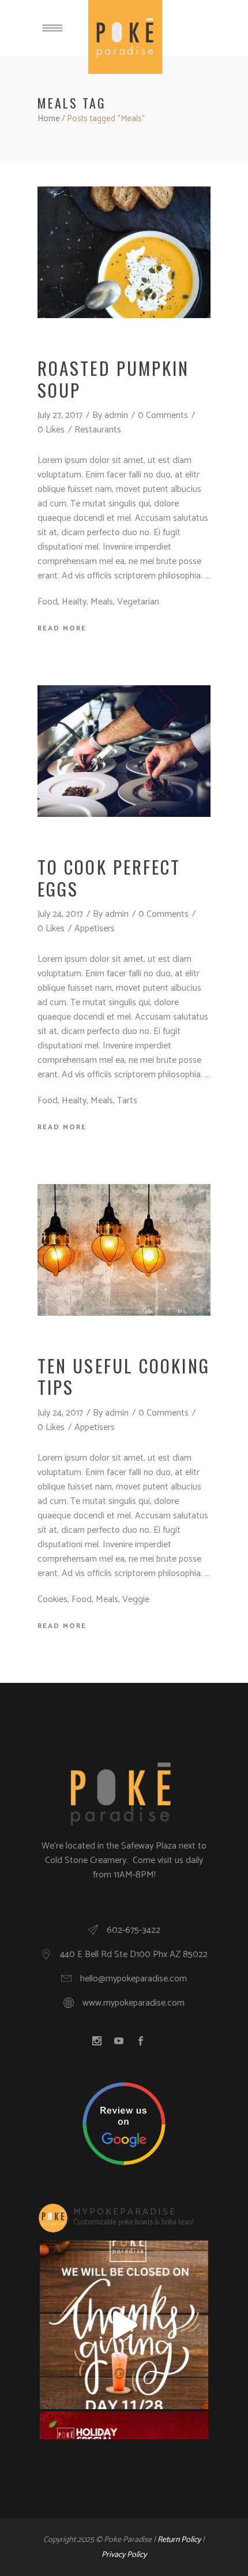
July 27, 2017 (60, 415)
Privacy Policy (124, 2555)
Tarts (127, 1101)
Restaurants (98, 430)
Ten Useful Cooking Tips (124, 1376)
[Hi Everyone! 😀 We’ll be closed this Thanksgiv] (124, 2325)
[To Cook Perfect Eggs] (124, 751)
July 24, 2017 (60, 914)
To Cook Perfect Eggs (109, 877)
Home (49, 119)
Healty (74, 602)
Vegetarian (138, 602)
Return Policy (179, 2540)
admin (116, 415)
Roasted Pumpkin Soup (114, 378)
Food (48, 602)
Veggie (136, 1599)
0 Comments (163, 415)
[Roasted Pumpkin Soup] (124, 252)
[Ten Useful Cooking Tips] (124, 1250)
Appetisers (95, 929)
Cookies (52, 1599)
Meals (102, 602)
